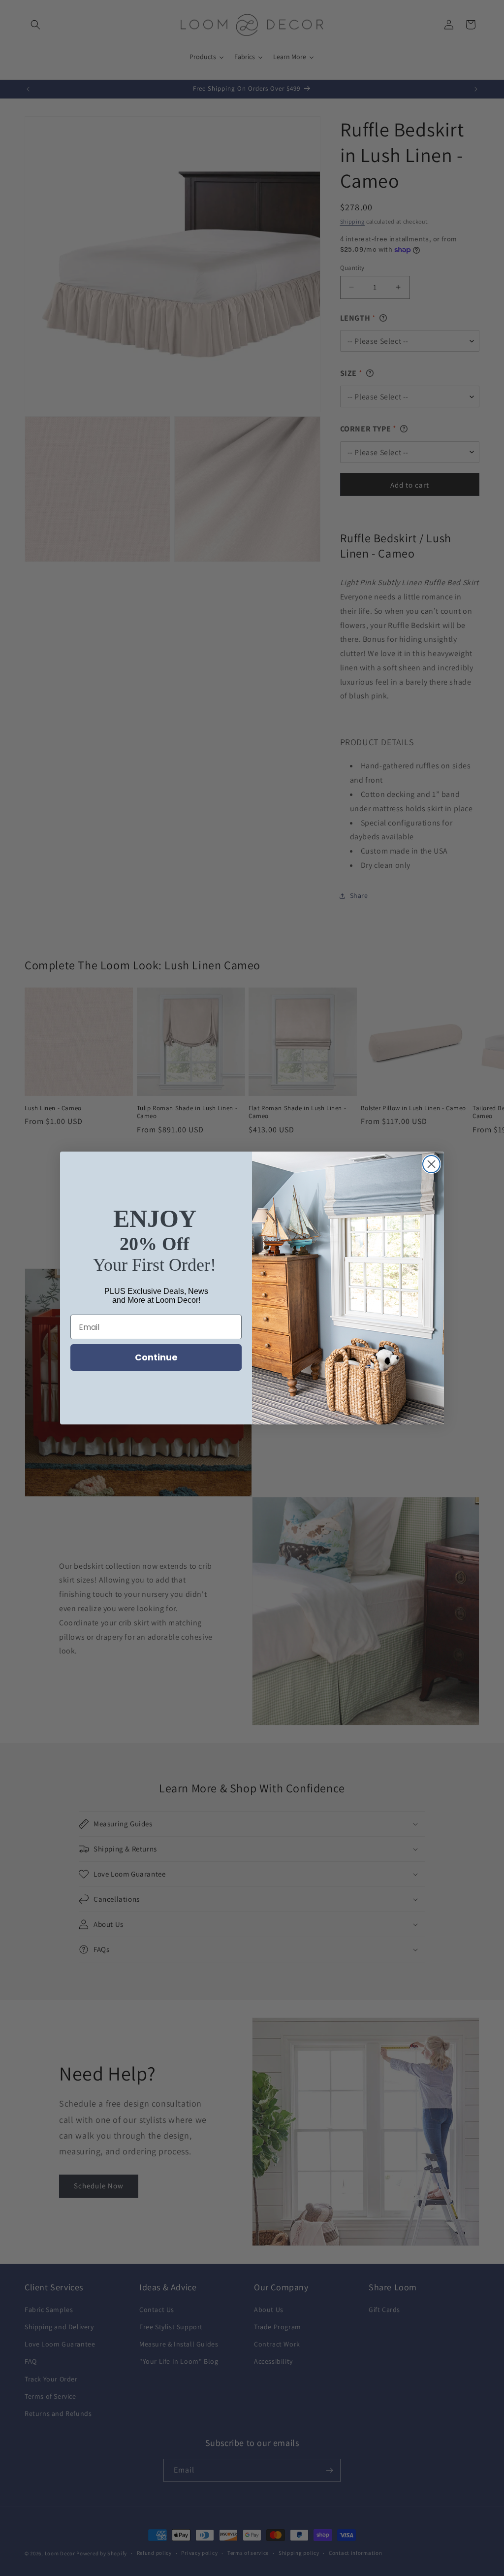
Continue (156, 1357)
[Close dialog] (431, 1164)
